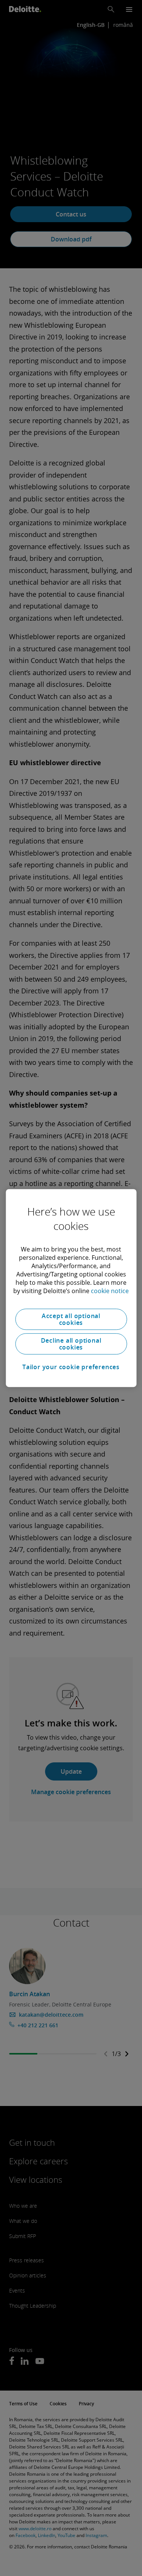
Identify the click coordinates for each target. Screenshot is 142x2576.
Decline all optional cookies (71, 1344)
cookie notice (110, 1291)
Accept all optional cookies (71, 1319)
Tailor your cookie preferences (71, 1367)
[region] (71, 1288)
